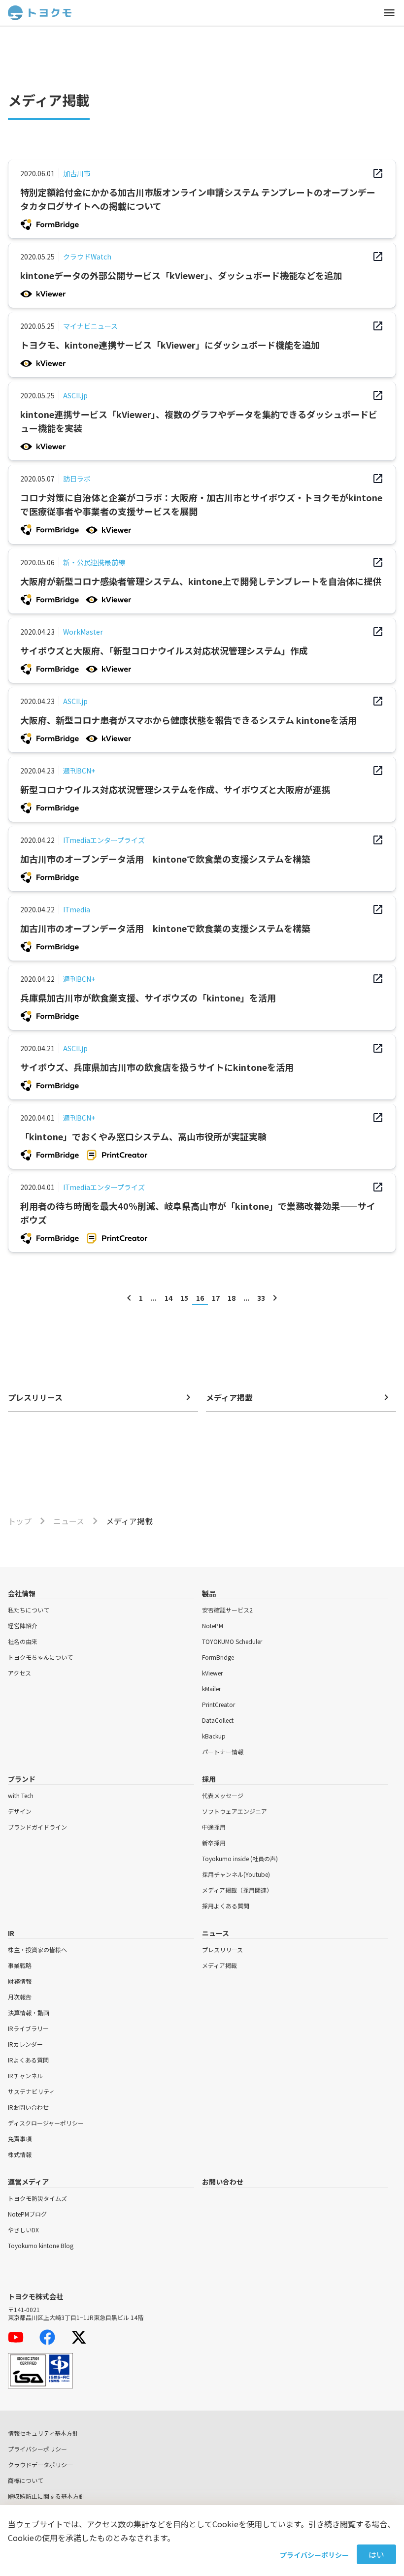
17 (216, 1298)
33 (261, 1298)
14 (168, 1298)
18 (232, 1298)
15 (184, 1298)
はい (376, 2554)
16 (200, 1298)
